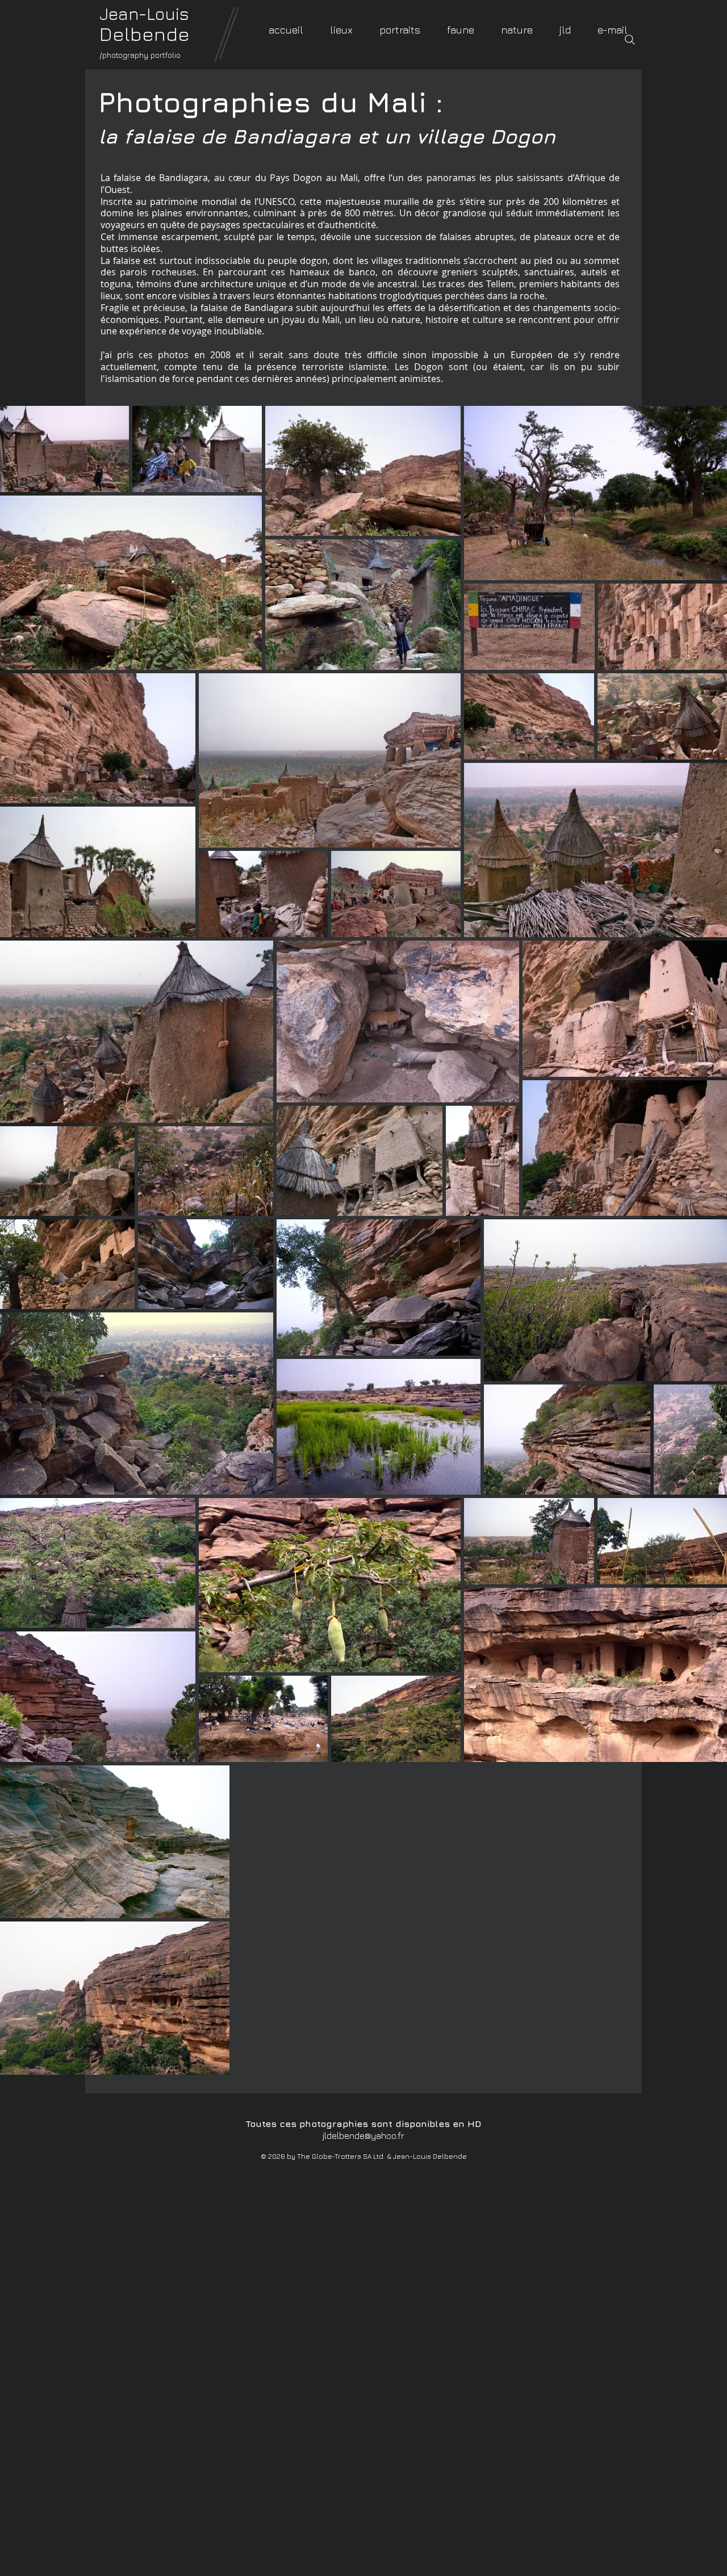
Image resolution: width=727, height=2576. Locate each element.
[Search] (630, 40)
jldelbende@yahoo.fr (363, 2136)
